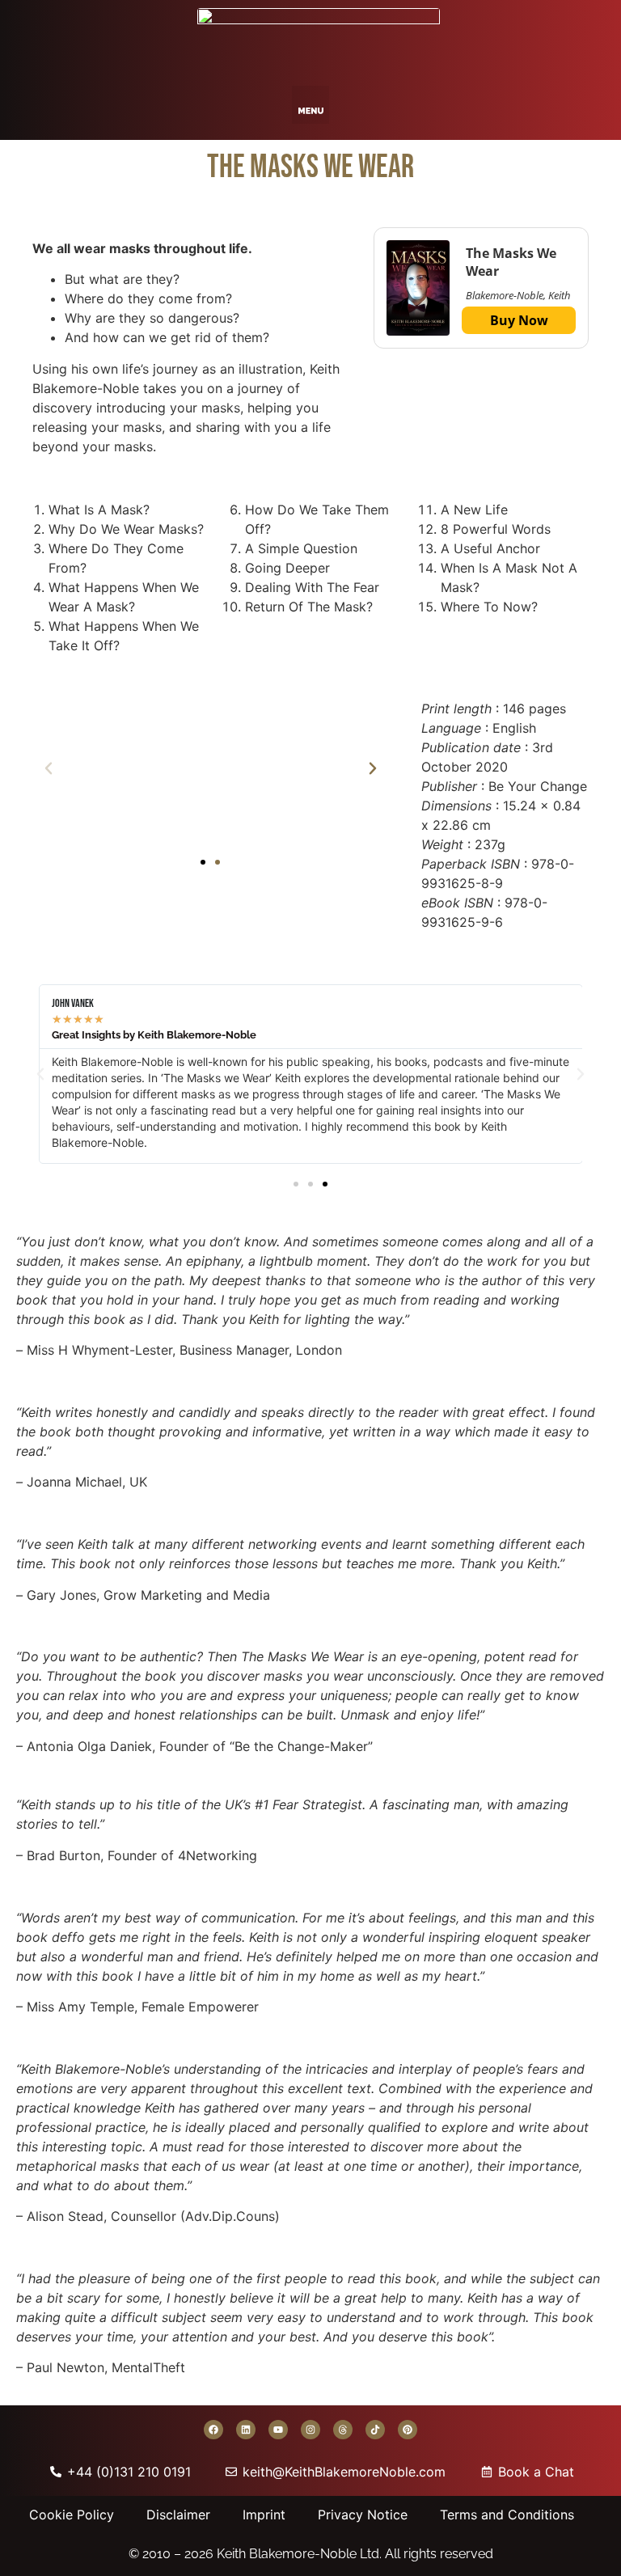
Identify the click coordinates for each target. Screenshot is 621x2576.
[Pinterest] (408, 2430)
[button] (311, 105)
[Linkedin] (246, 2430)
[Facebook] (213, 2430)
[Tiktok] (375, 2430)
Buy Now (519, 320)
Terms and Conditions (507, 2515)
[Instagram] (310, 2430)
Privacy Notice (363, 2515)
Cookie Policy (72, 2515)
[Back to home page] (319, 39)
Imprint (264, 2515)
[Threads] (343, 2430)
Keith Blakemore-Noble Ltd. (299, 2554)
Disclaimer (178, 2515)
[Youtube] (278, 2430)
